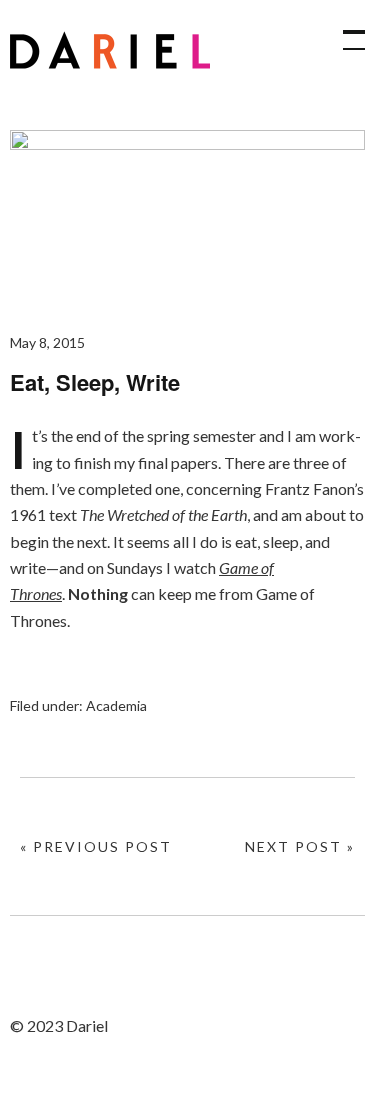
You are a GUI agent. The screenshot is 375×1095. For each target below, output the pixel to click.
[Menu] (345, 30)
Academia (116, 705)
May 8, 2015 (47, 342)
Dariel (110, 50)
